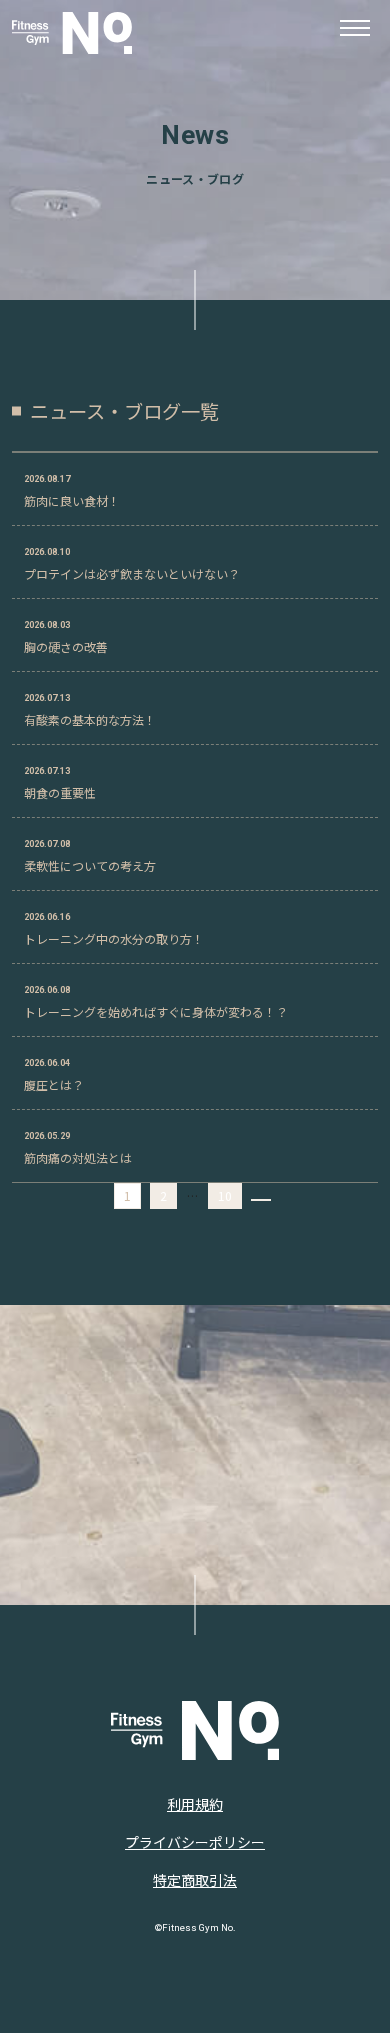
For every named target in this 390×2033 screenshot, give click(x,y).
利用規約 (195, 1804)
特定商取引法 (195, 1880)
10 (225, 1195)
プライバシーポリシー (195, 1842)
